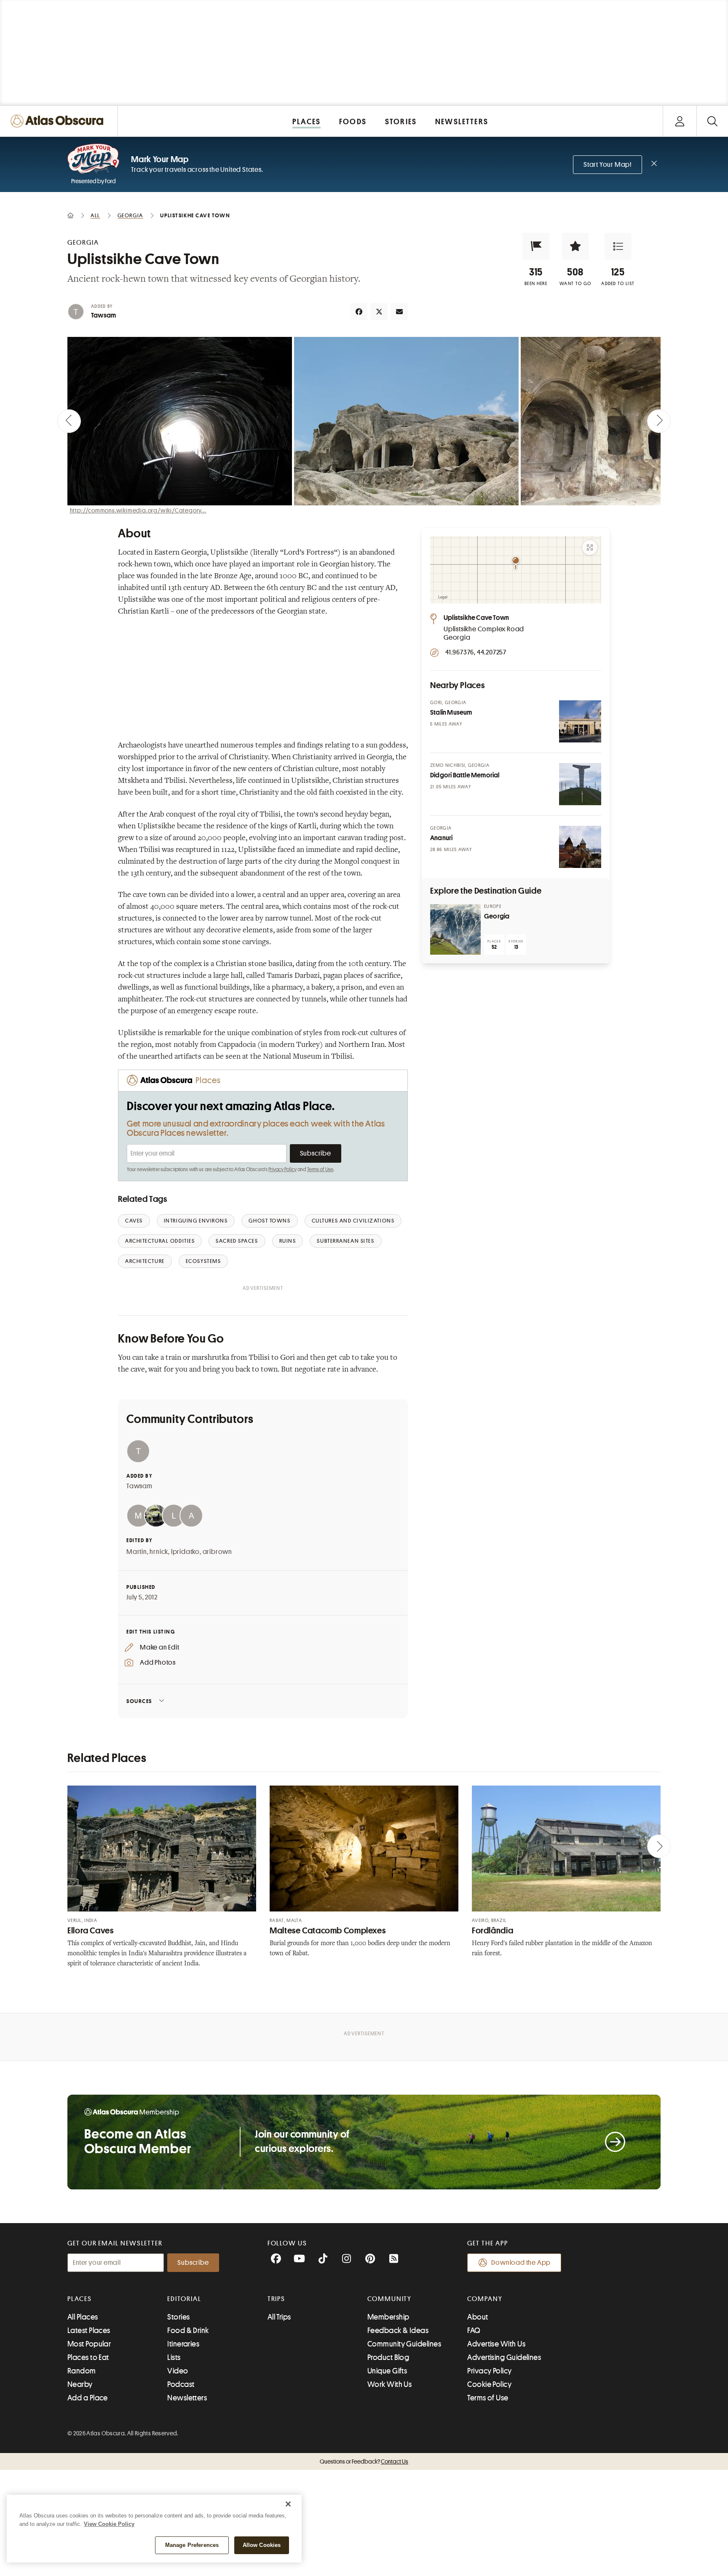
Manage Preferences (192, 2545)
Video (178, 2371)
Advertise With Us (496, 2344)
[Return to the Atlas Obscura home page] (59, 121)
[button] (536, 246)
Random (82, 2371)
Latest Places (89, 2330)
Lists (174, 2357)
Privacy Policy (282, 1169)
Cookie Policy (489, 2384)
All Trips (279, 2317)
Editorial (184, 2299)
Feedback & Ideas (398, 2330)
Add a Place (88, 2398)
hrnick (159, 1552)
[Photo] (580, 721)
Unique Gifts (387, 2371)
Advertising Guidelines (504, 2357)
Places (80, 2299)
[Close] (288, 2504)
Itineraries (183, 2344)
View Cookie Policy (109, 2524)
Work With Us (389, 2384)
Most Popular (89, 2344)
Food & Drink (188, 2330)
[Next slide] (659, 421)
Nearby (80, 2384)
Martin (137, 1552)
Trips (277, 2299)
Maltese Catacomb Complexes (328, 1931)
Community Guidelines (404, 2344)
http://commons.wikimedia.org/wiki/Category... (138, 510)
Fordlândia (492, 1931)
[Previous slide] (69, 421)
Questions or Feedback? (364, 2461)
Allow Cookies (262, 2545)
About (478, 2317)
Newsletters (187, 2398)
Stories (178, 2317)
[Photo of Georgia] (455, 929)
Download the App (521, 2263)
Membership (388, 2317)
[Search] (712, 121)
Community (389, 2299)
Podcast (181, 2384)
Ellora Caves (91, 1931)
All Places (83, 2317)
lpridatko (185, 1552)
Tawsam (103, 315)
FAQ (474, 2330)
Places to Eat (88, 2357)
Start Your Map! (608, 165)
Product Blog (388, 2357)
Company (485, 2299)
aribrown (217, 1552)
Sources (139, 1701)
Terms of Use (320, 1169)
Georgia (497, 916)
